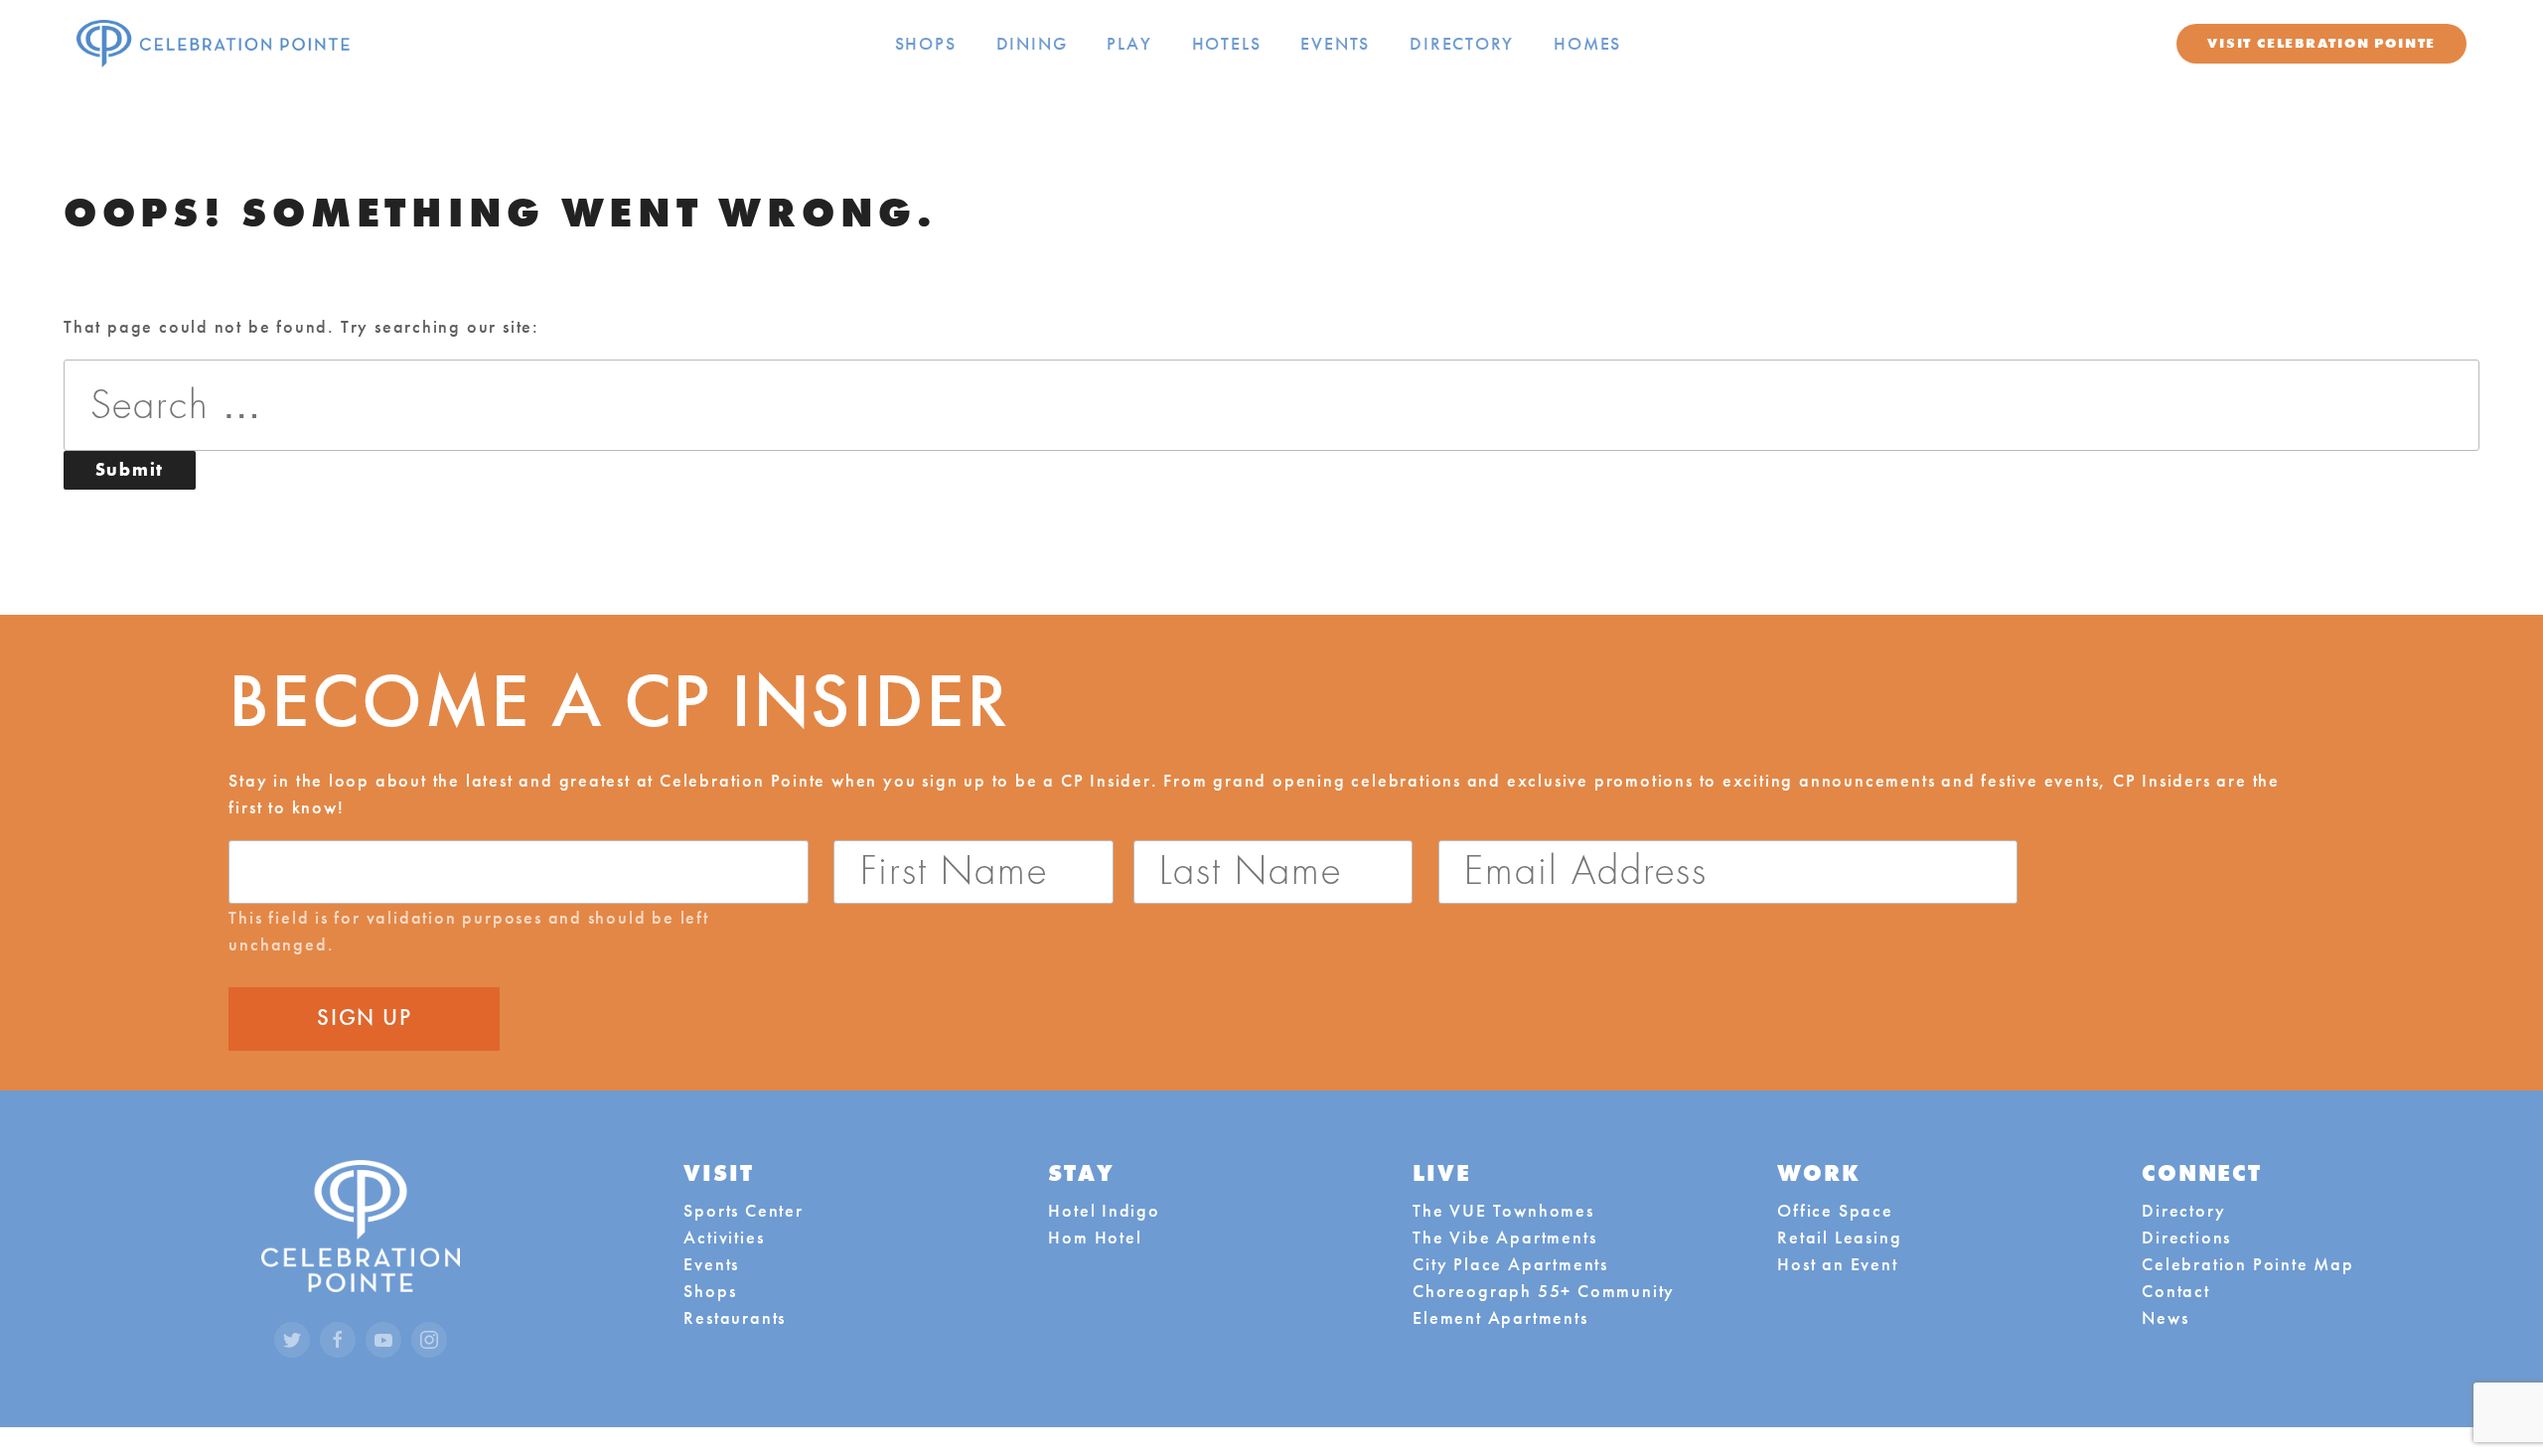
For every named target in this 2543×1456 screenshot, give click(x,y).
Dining (1032, 43)
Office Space (1835, 1210)
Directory (1462, 43)
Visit (2321, 43)
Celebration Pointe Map (2247, 1264)
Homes (1587, 43)
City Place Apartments (1510, 1264)
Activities (724, 1237)
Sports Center (743, 1210)
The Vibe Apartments (1504, 1237)
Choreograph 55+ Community (1544, 1291)
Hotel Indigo (1104, 1210)
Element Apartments (1500, 1317)
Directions (2186, 1237)
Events (1335, 43)
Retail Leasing (1839, 1237)
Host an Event (1837, 1264)
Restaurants (735, 1317)
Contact (2176, 1291)
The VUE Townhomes (1503, 1210)
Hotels (1227, 43)
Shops (926, 43)
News (2165, 1317)
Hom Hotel (1095, 1237)
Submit (146, 469)
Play (1129, 43)
